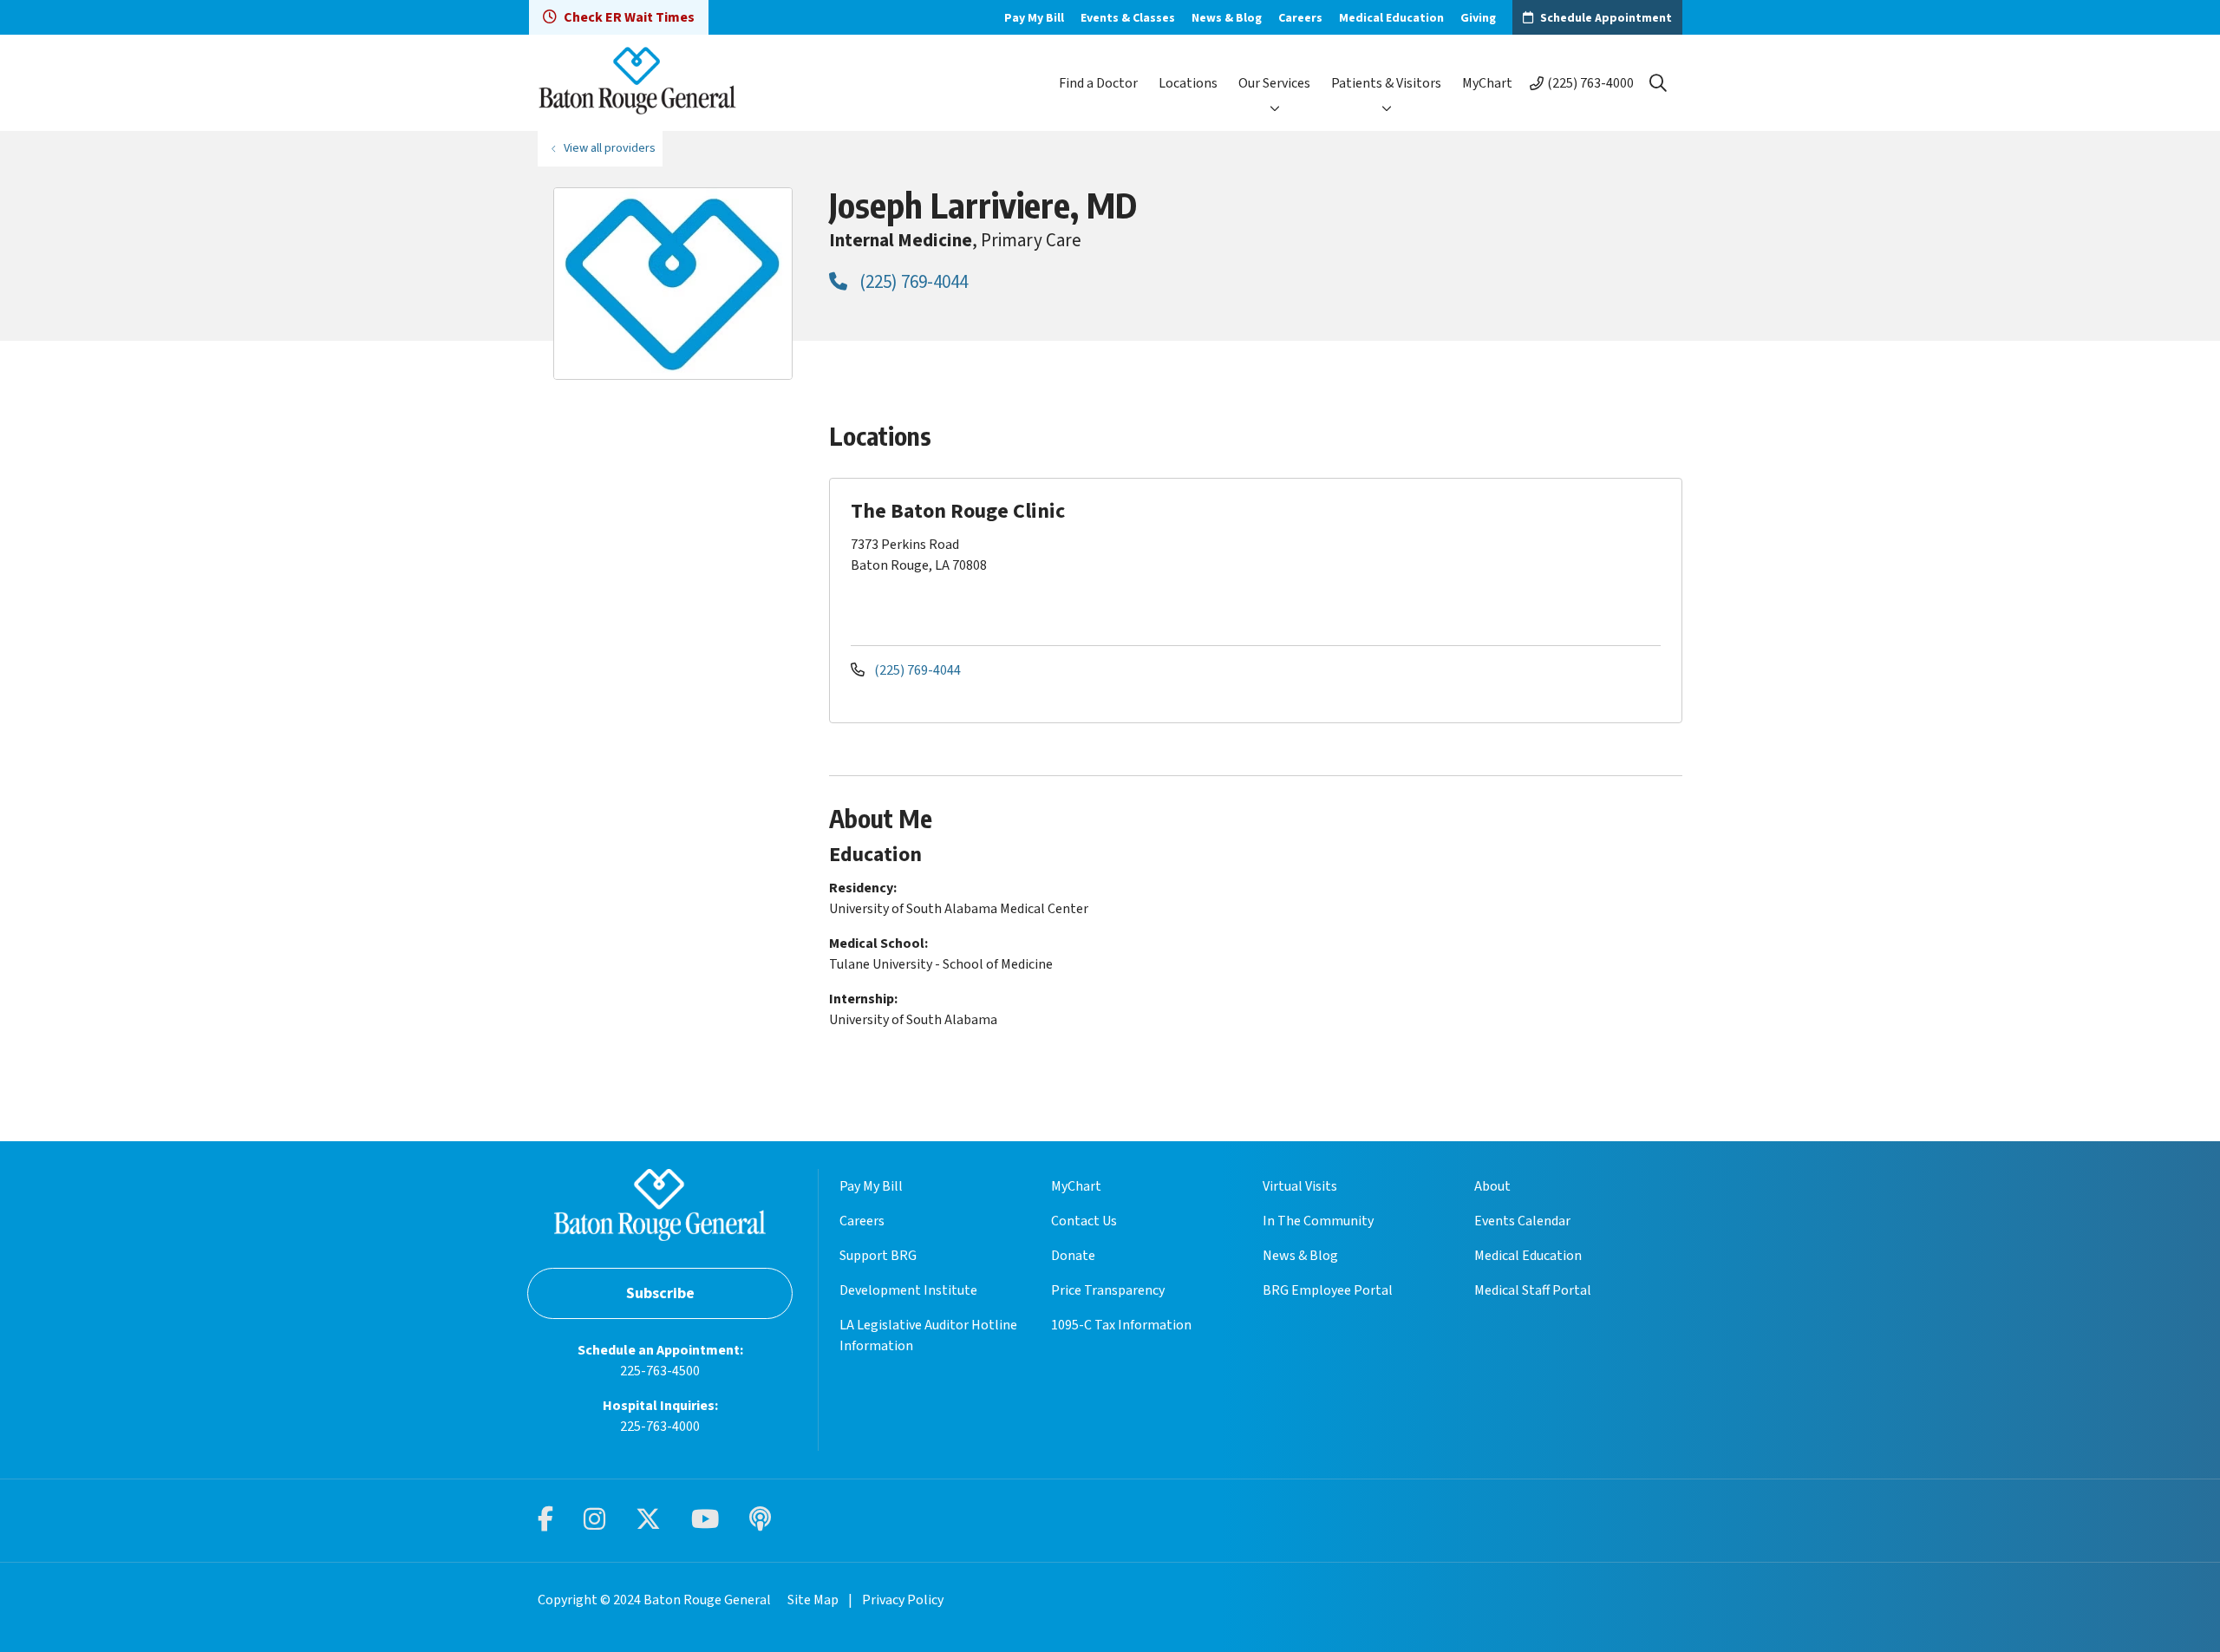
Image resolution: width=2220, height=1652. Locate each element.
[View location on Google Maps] (1528, 560)
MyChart (1487, 83)
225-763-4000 (660, 1427)
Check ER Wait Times (629, 17)
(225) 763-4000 (1590, 83)
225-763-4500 (660, 1371)
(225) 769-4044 (912, 282)
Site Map (813, 1600)
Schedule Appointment (1606, 18)
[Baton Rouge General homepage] (637, 83)
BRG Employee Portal (1328, 1290)
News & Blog (1227, 18)
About (1492, 1186)
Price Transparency (1108, 1290)
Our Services (1274, 83)
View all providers (610, 148)
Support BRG (878, 1256)
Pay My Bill (1034, 18)
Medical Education (1391, 18)
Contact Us (1084, 1221)
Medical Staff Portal (1533, 1290)
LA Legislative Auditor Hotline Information (928, 1335)
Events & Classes (1128, 18)
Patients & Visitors (1386, 83)
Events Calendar (1522, 1221)
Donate (1073, 1256)
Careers (1300, 18)
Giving (1478, 18)
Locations (1188, 83)
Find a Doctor (1098, 83)
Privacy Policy (903, 1600)
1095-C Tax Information (1121, 1325)
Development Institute (908, 1290)
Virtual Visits (1300, 1186)
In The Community (1318, 1221)
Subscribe (660, 1293)
